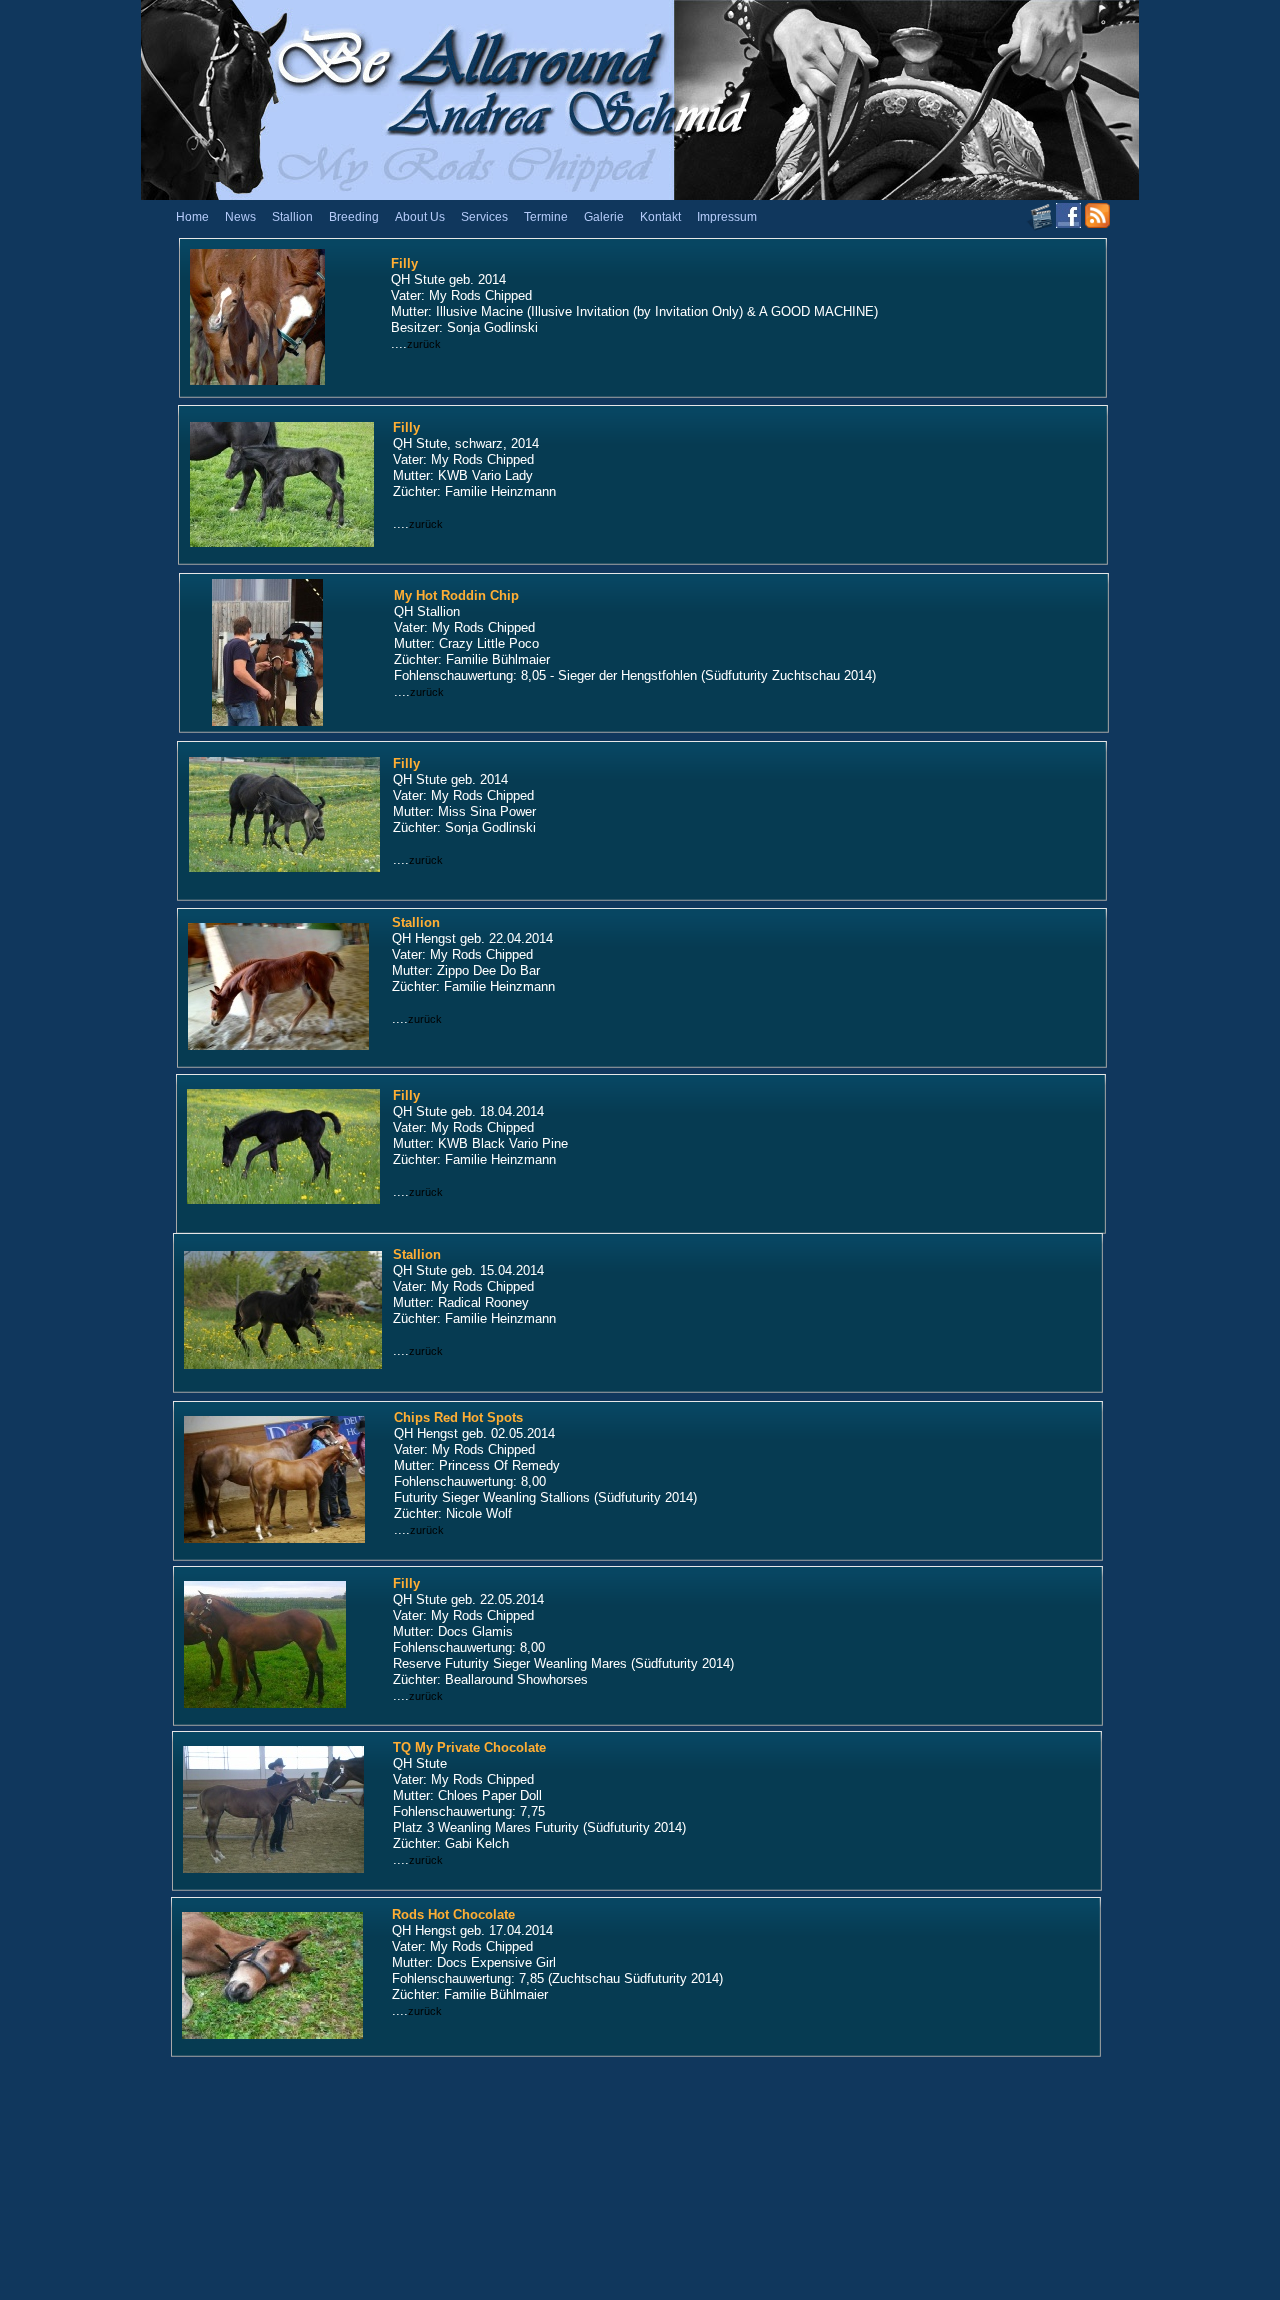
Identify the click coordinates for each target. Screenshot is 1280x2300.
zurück (424, 344)
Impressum (727, 217)
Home (192, 217)
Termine (546, 217)
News (240, 217)
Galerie (604, 217)
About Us (420, 217)
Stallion (292, 217)
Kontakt (660, 217)
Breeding (354, 217)
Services (484, 217)
